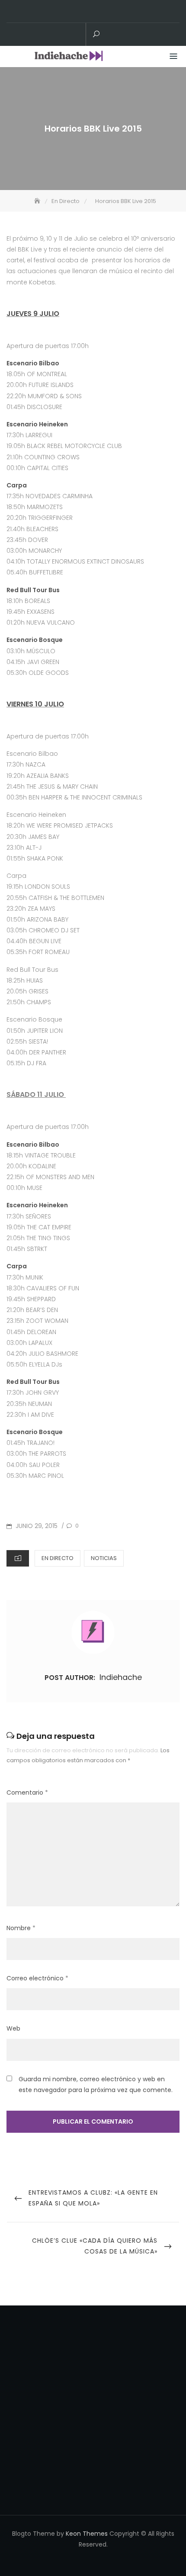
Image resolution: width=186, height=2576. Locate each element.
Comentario (27, 1793)
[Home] (38, 201)
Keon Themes (87, 2534)
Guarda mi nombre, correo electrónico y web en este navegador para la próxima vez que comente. (96, 2084)
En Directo (58, 1558)
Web (13, 2028)
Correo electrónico (37, 1978)
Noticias (104, 1558)
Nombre (21, 1928)
